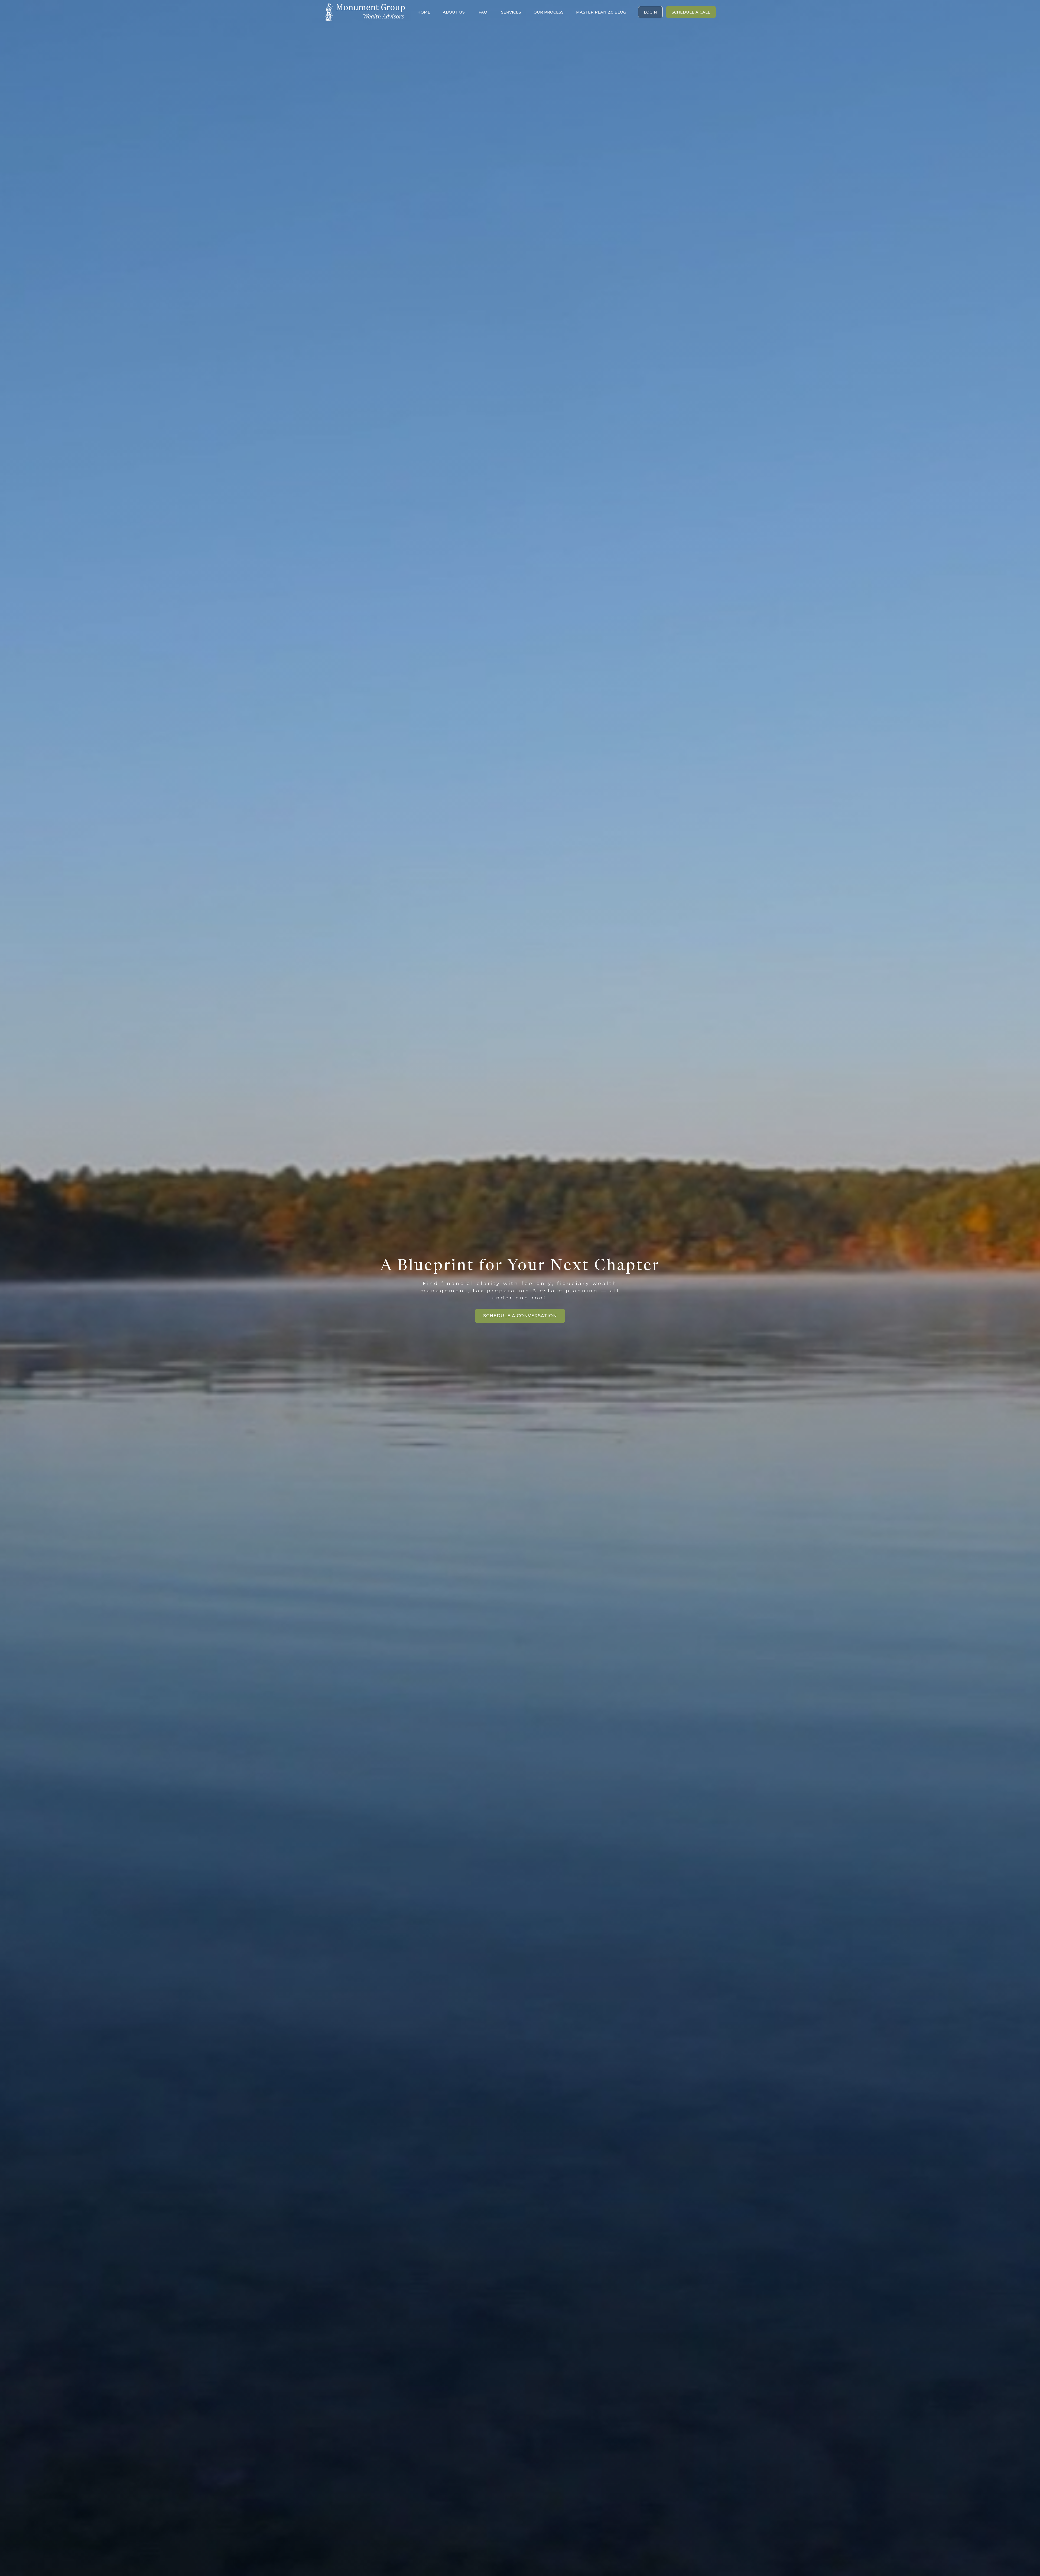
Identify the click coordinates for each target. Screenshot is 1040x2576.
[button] (424, 12)
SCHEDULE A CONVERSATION (520, 1316)
